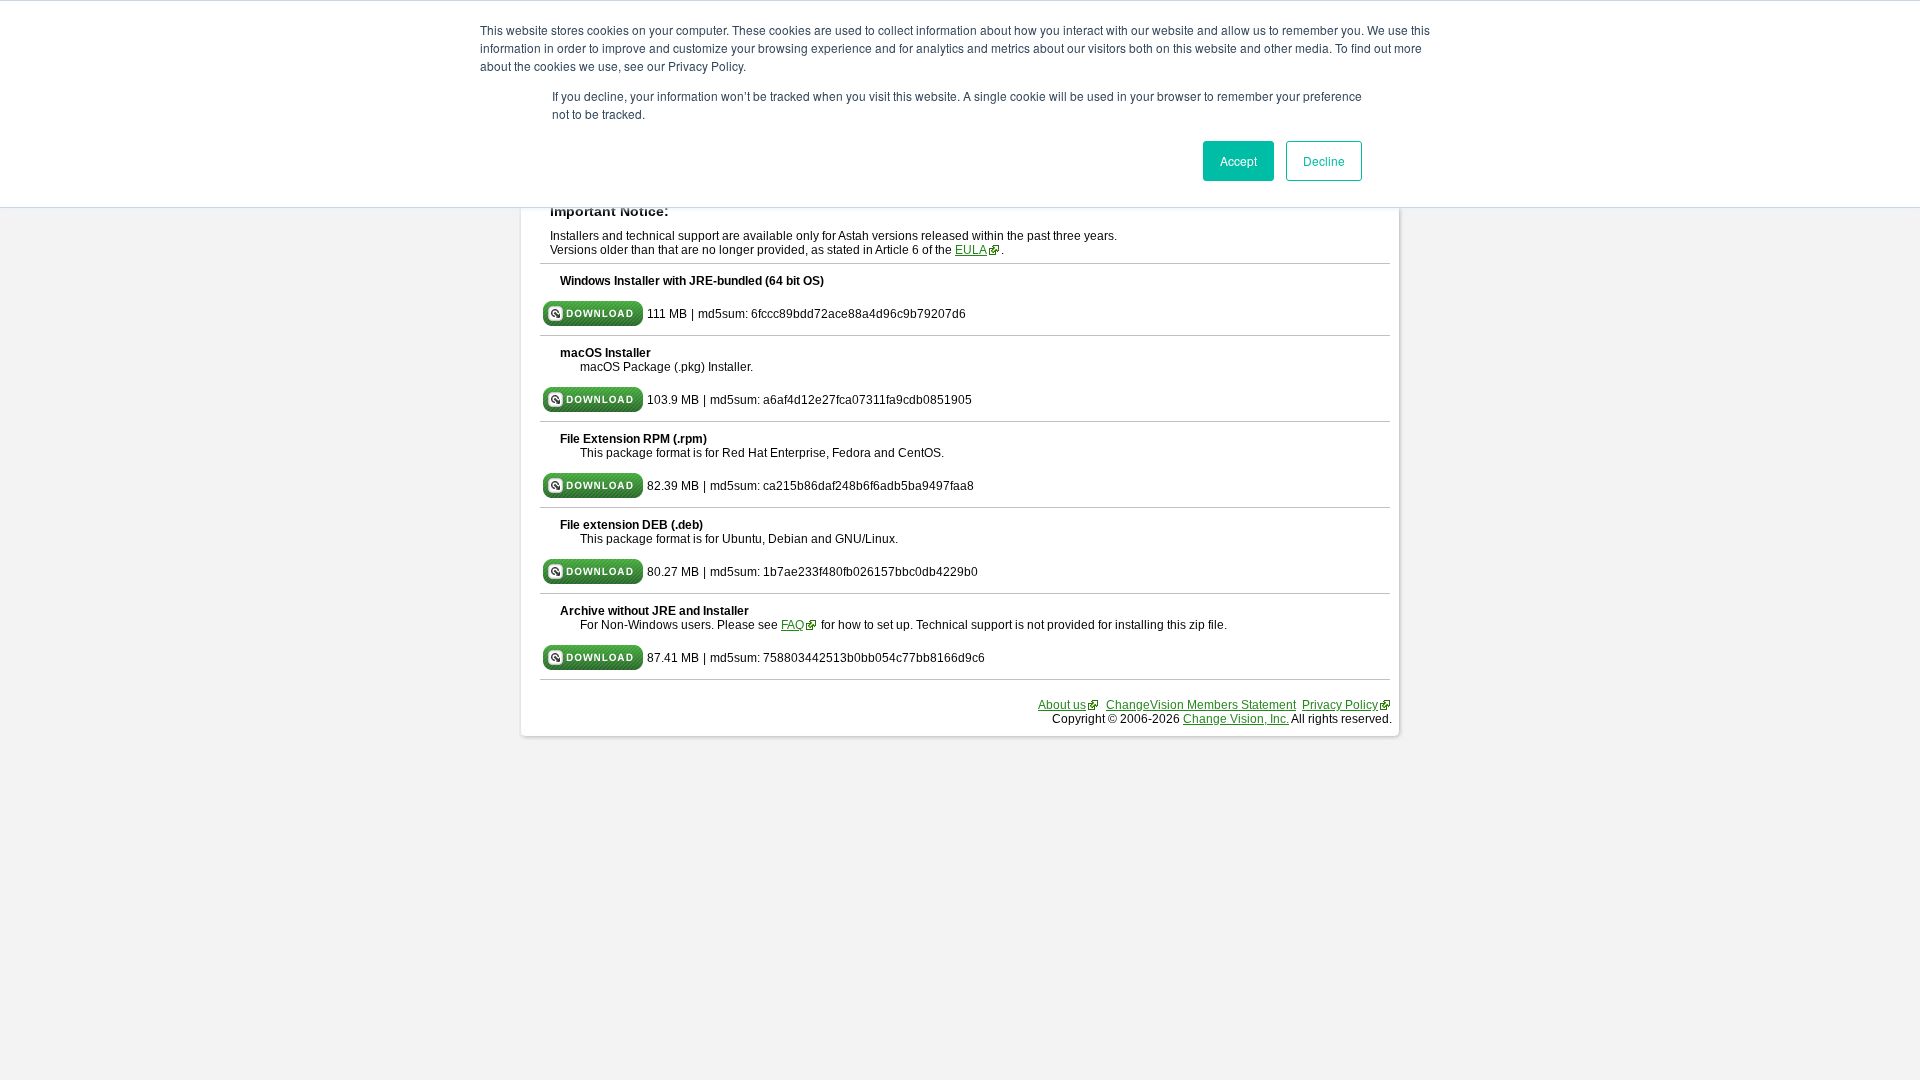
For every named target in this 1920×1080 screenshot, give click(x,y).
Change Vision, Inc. (1236, 719)
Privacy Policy (1340, 705)
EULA (971, 250)
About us (1062, 705)
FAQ (792, 625)
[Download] (593, 322)
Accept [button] (1238, 160)
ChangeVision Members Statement (1201, 705)
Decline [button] (1324, 160)
